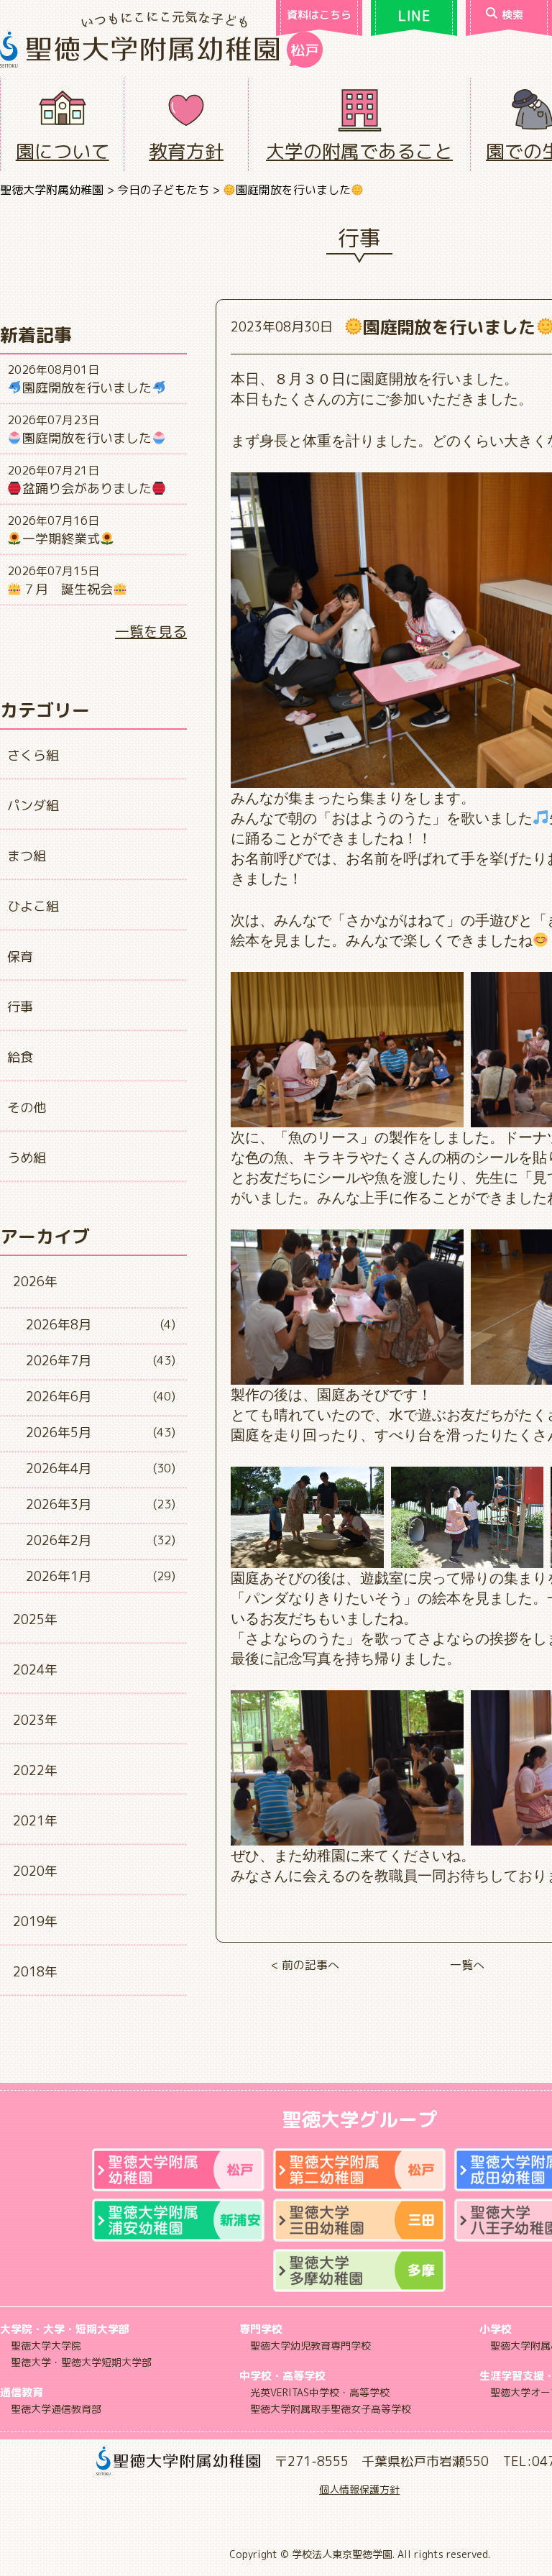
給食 (20, 1057)
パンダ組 (33, 806)
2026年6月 (59, 1397)
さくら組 (33, 755)
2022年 (35, 1770)
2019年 (35, 1921)
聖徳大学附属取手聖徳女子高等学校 (331, 2409)
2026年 (35, 1282)
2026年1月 (59, 1576)
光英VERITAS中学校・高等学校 (320, 2392)
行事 (20, 1007)
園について (63, 151)
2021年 (35, 1821)
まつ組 (27, 856)
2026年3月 (59, 1504)
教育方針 (186, 151)
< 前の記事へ (305, 1965)
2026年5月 (59, 1433)
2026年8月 (59, 1325)
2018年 (35, 1972)
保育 (20, 957)
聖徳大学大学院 (46, 2346)
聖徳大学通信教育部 (56, 2409)
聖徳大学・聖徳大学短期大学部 (81, 2362)
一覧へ (467, 1965)
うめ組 (27, 1158)
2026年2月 (59, 1540)
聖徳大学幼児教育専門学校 (310, 2346)
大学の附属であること (359, 151)
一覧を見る (151, 631)
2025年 (35, 1619)
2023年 (35, 1720)
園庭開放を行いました (87, 388)
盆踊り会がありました (87, 489)
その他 (27, 1108)
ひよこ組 (33, 906)
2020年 (35, 1871)
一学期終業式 (61, 539)
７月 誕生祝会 (68, 589)
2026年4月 (59, 1468)
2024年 (35, 1670)
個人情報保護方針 (359, 2489)
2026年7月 (59, 1361)
